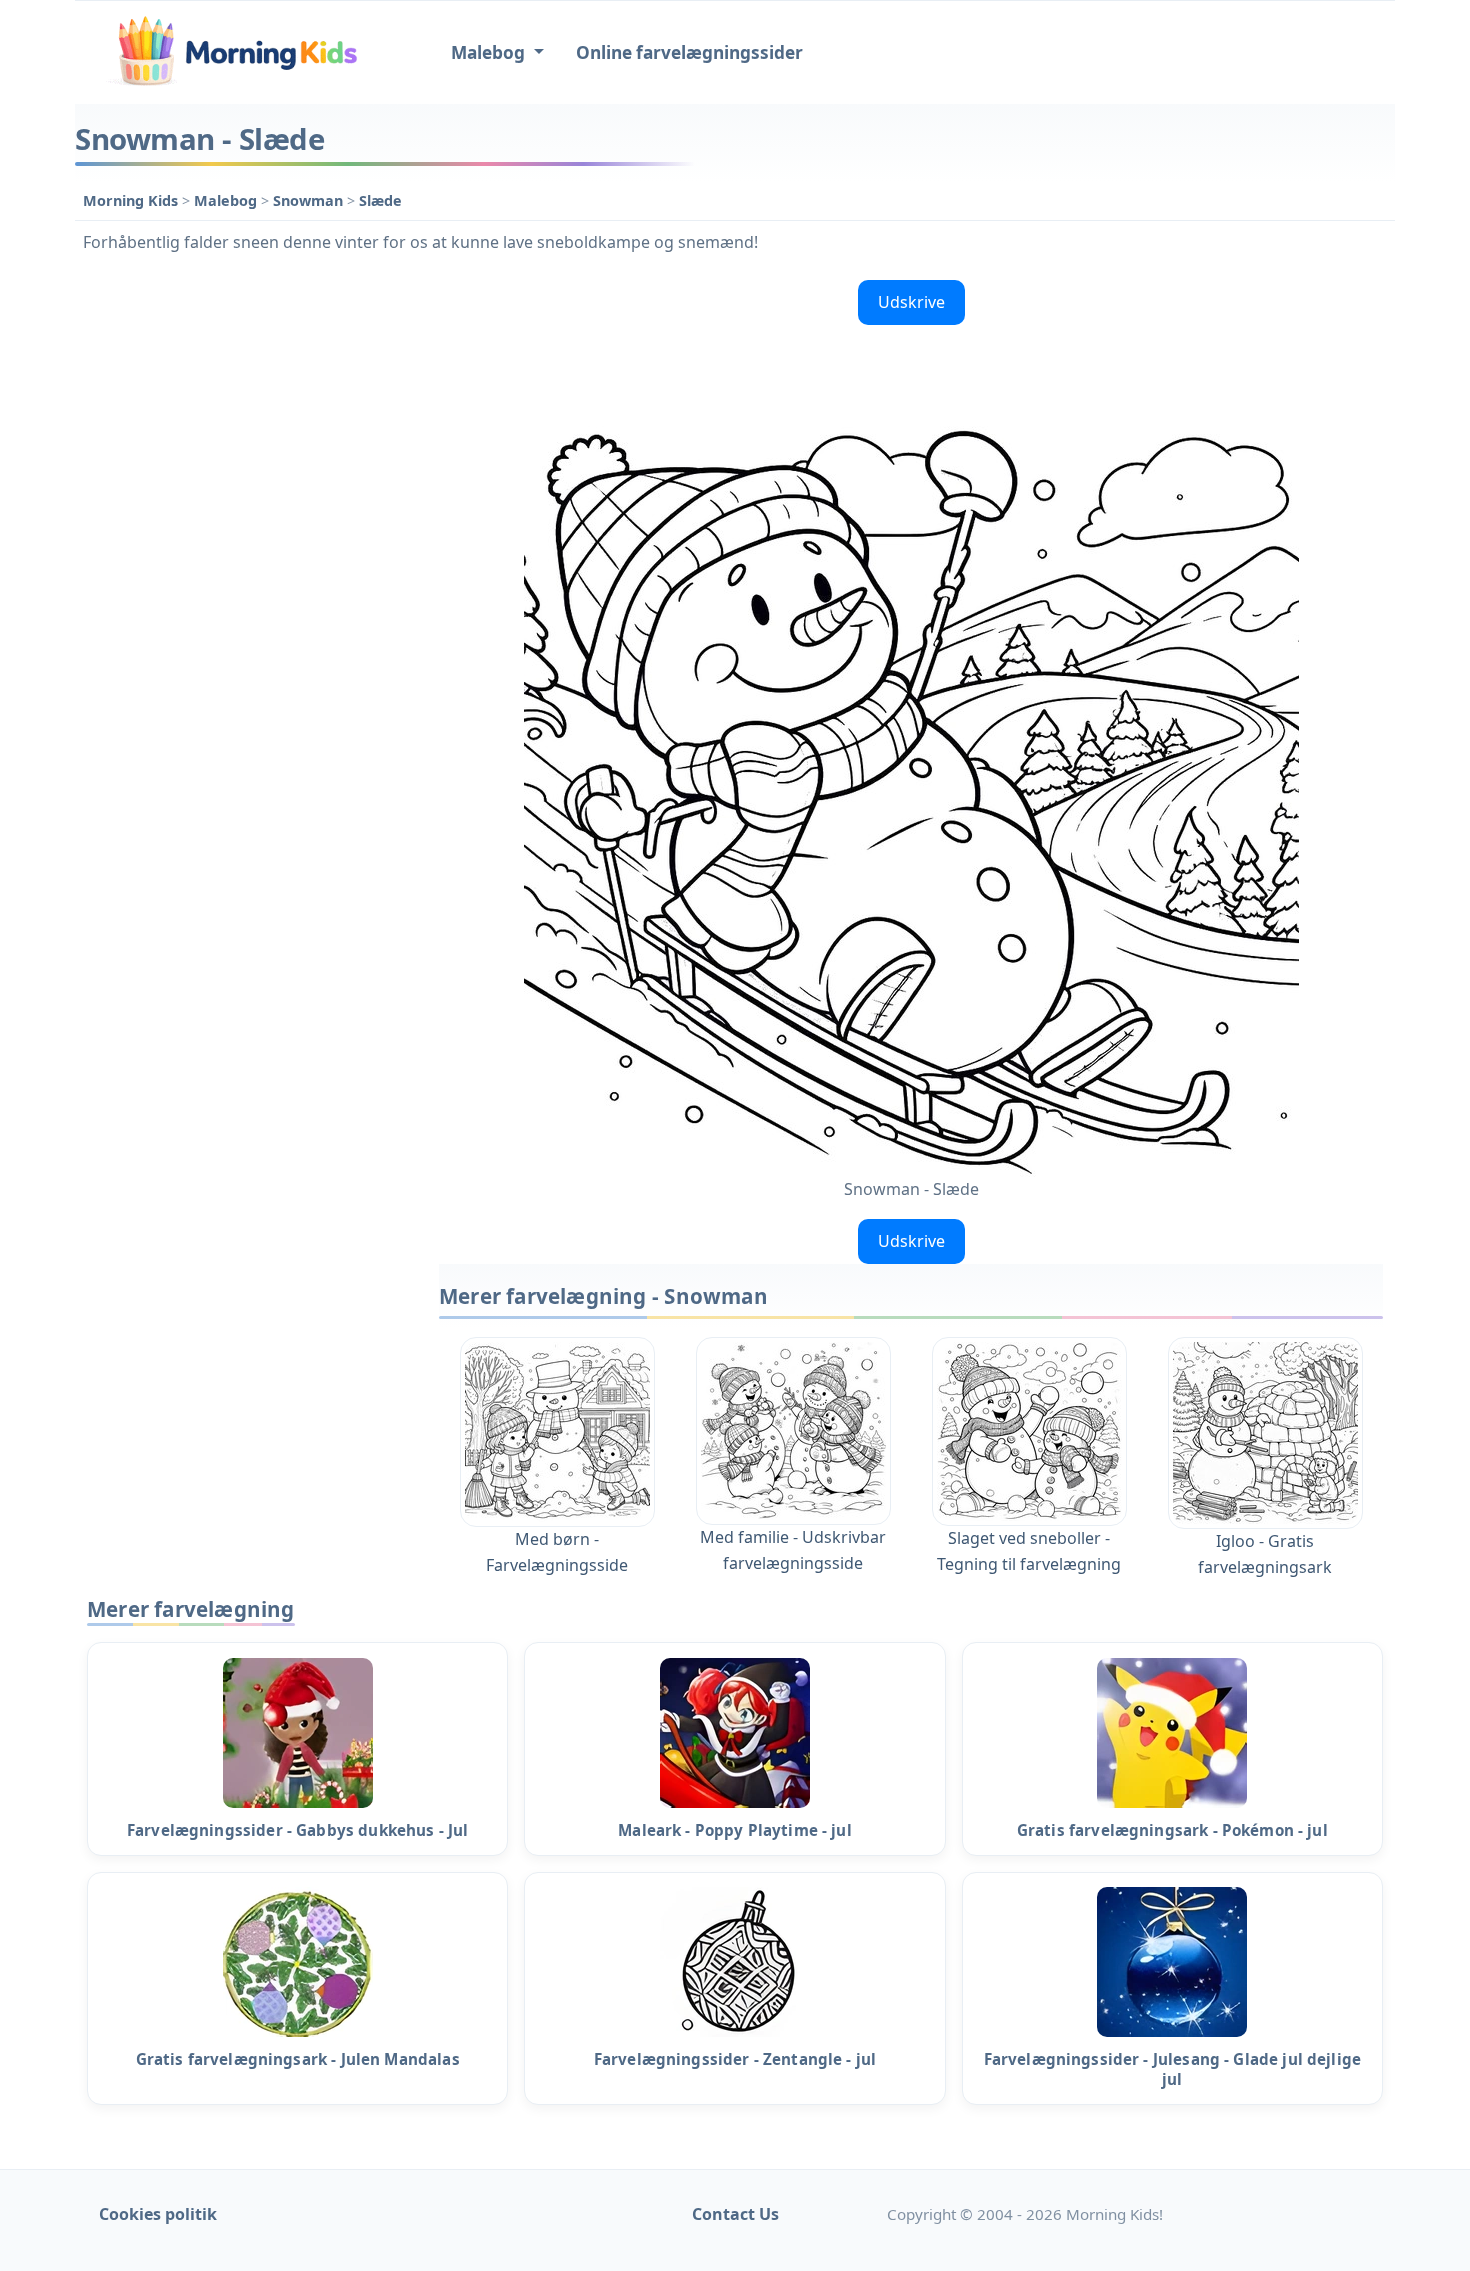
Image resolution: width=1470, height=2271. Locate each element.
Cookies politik (158, 2214)
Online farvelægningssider (689, 52)
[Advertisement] (247, 572)
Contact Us (735, 2214)
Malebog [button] (490, 52)
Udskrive (911, 302)
